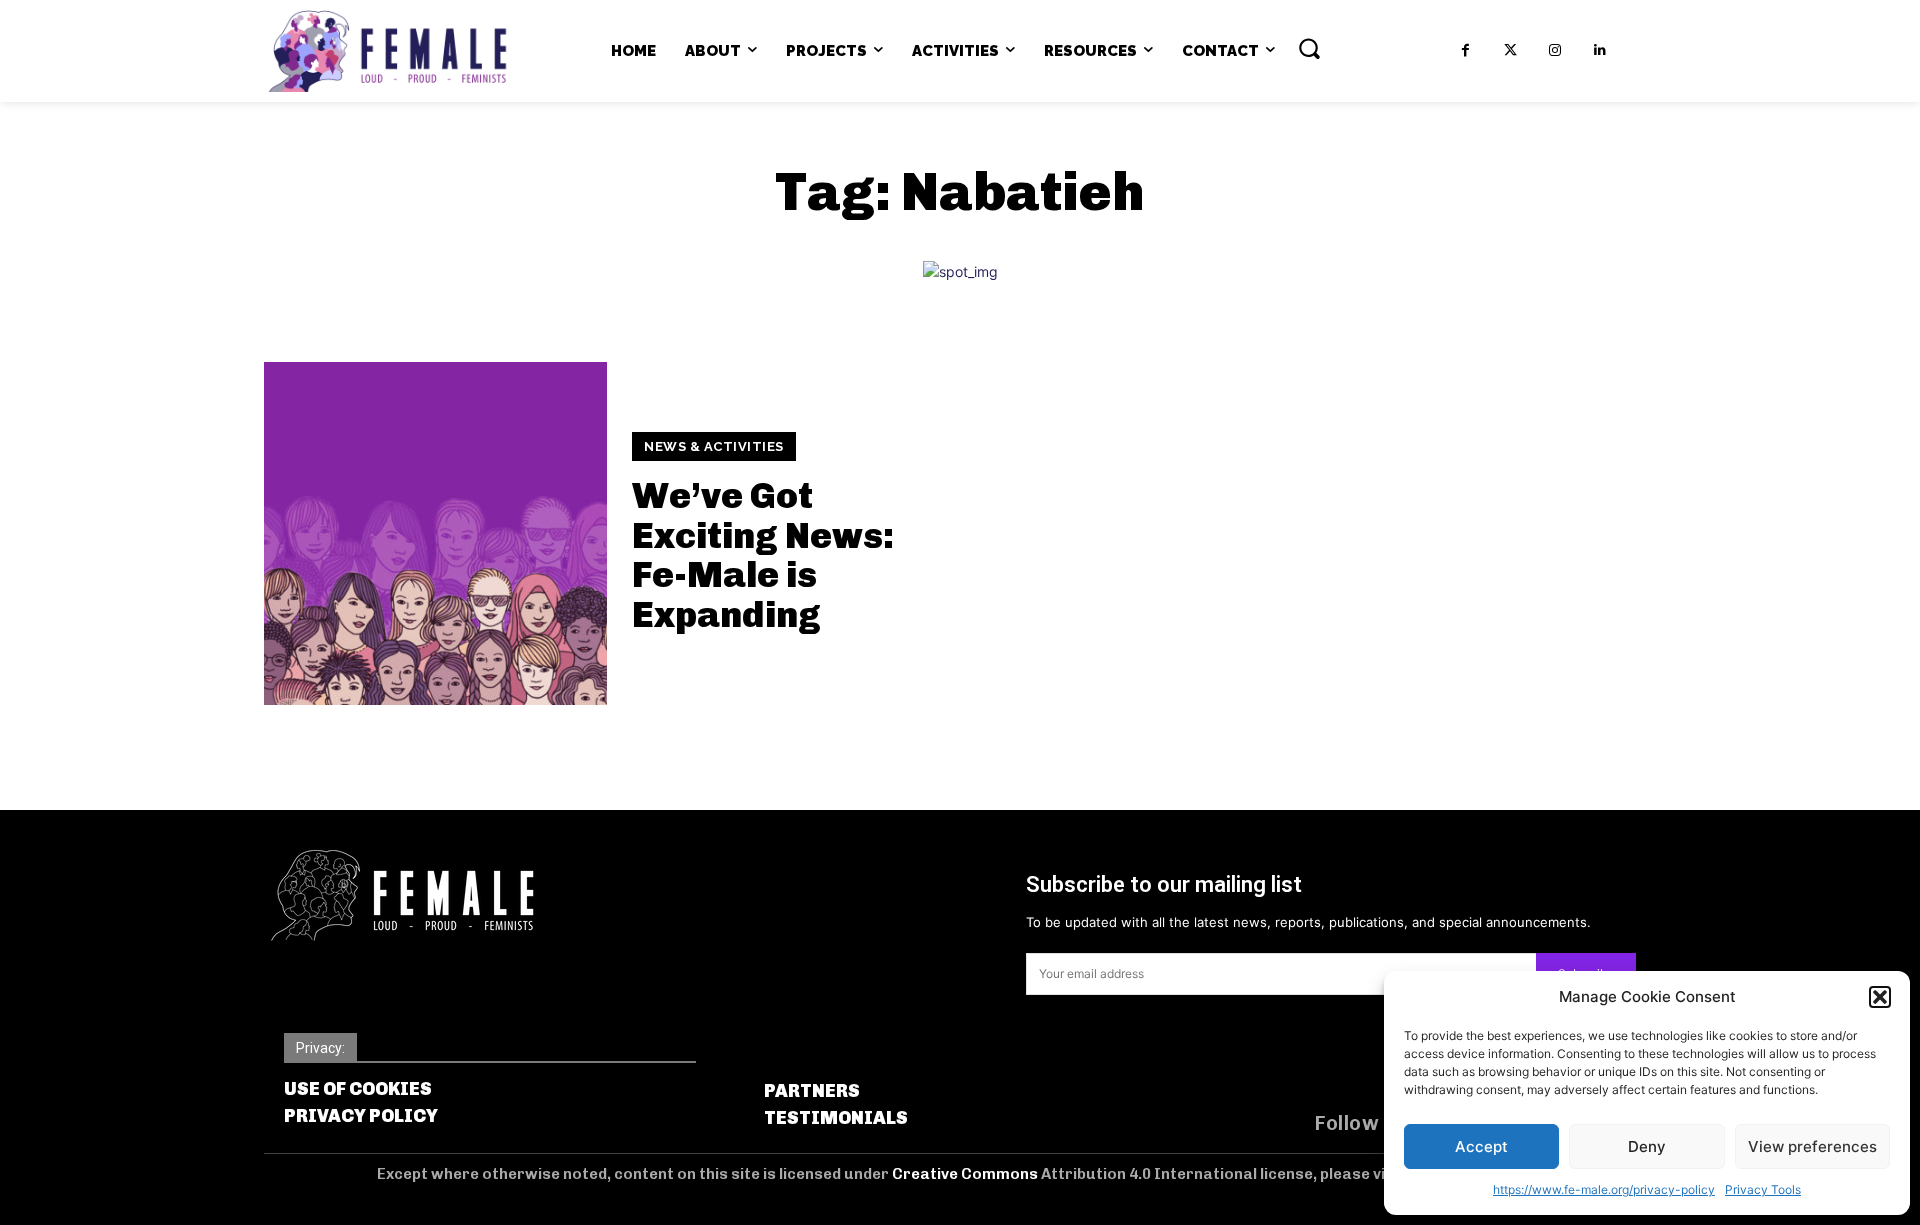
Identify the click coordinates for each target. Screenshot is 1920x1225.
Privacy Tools (1763, 1189)
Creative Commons (966, 1174)
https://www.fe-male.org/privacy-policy (1604, 1189)
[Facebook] (1465, 50)
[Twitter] (1510, 50)
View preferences (1812, 1146)
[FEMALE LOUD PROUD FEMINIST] (387, 51)
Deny (1647, 1146)
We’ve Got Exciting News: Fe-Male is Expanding (763, 555)
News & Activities (714, 446)
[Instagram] (1555, 50)
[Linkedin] (1600, 50)
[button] (1880, 997)
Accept (1481, 1146)
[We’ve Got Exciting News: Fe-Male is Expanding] (435, 533)
